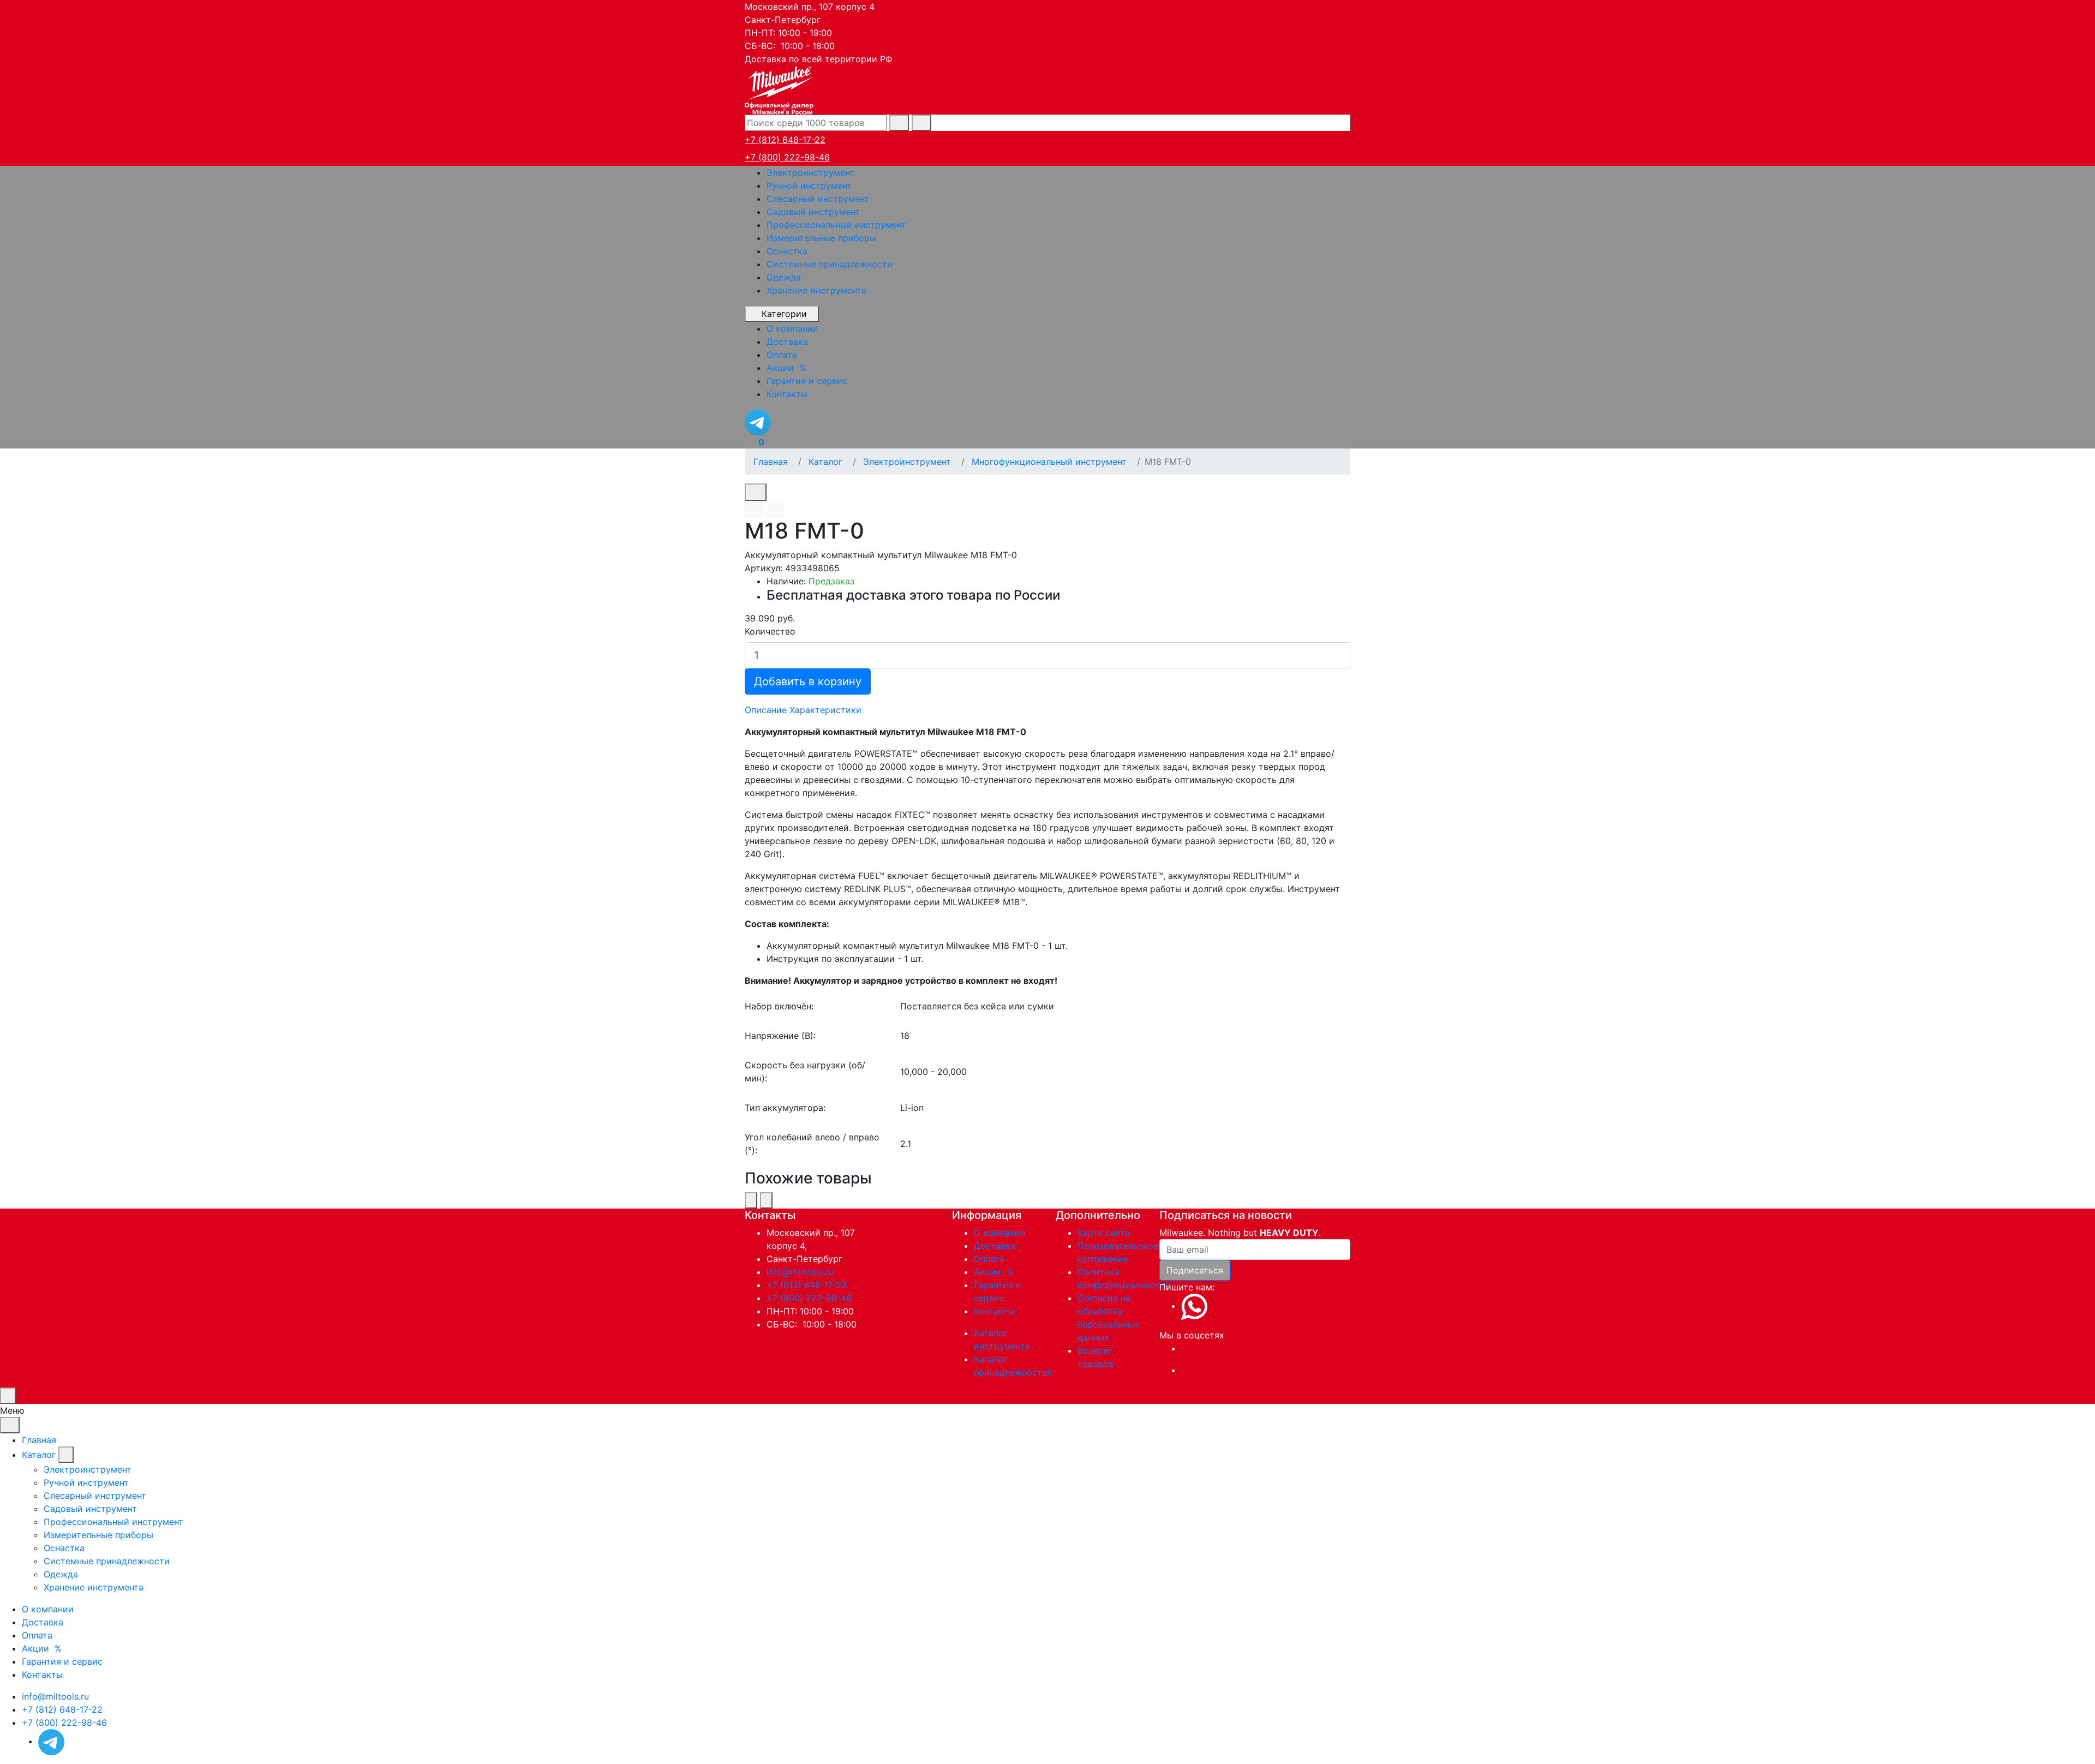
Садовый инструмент (813, 212)
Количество (770, 631)
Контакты (994, 1311)
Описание (766, 710)
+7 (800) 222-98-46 (787, 157)
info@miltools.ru (800, 1272)
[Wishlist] (754, 509)
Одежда (784, 277)
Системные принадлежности (830, 264)
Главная (39, 1440)
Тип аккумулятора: (785, 1108)
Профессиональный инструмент (836, 225)
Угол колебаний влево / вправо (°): (812, 1144)
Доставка (995, 1246)
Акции (995, 1272)
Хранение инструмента (816, 290)
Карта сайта (1104, 1233)
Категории (784, 314)
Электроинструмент (810, 172)
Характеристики (825, 710)
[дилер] (780, 89)
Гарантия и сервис (62, 1661)
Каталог (39, 1455)
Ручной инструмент (809, 186)
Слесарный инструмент (818, 199)
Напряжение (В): (780, 1036)
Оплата (989, 1259)
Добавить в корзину (808, 681)
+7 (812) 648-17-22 (785, 140)
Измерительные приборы (821, 238)
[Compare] (775, 509)
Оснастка (787, 251)
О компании (1000, 1233)
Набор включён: (779, 1006)
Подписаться (1195, 1270)
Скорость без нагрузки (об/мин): (805, 1072)
